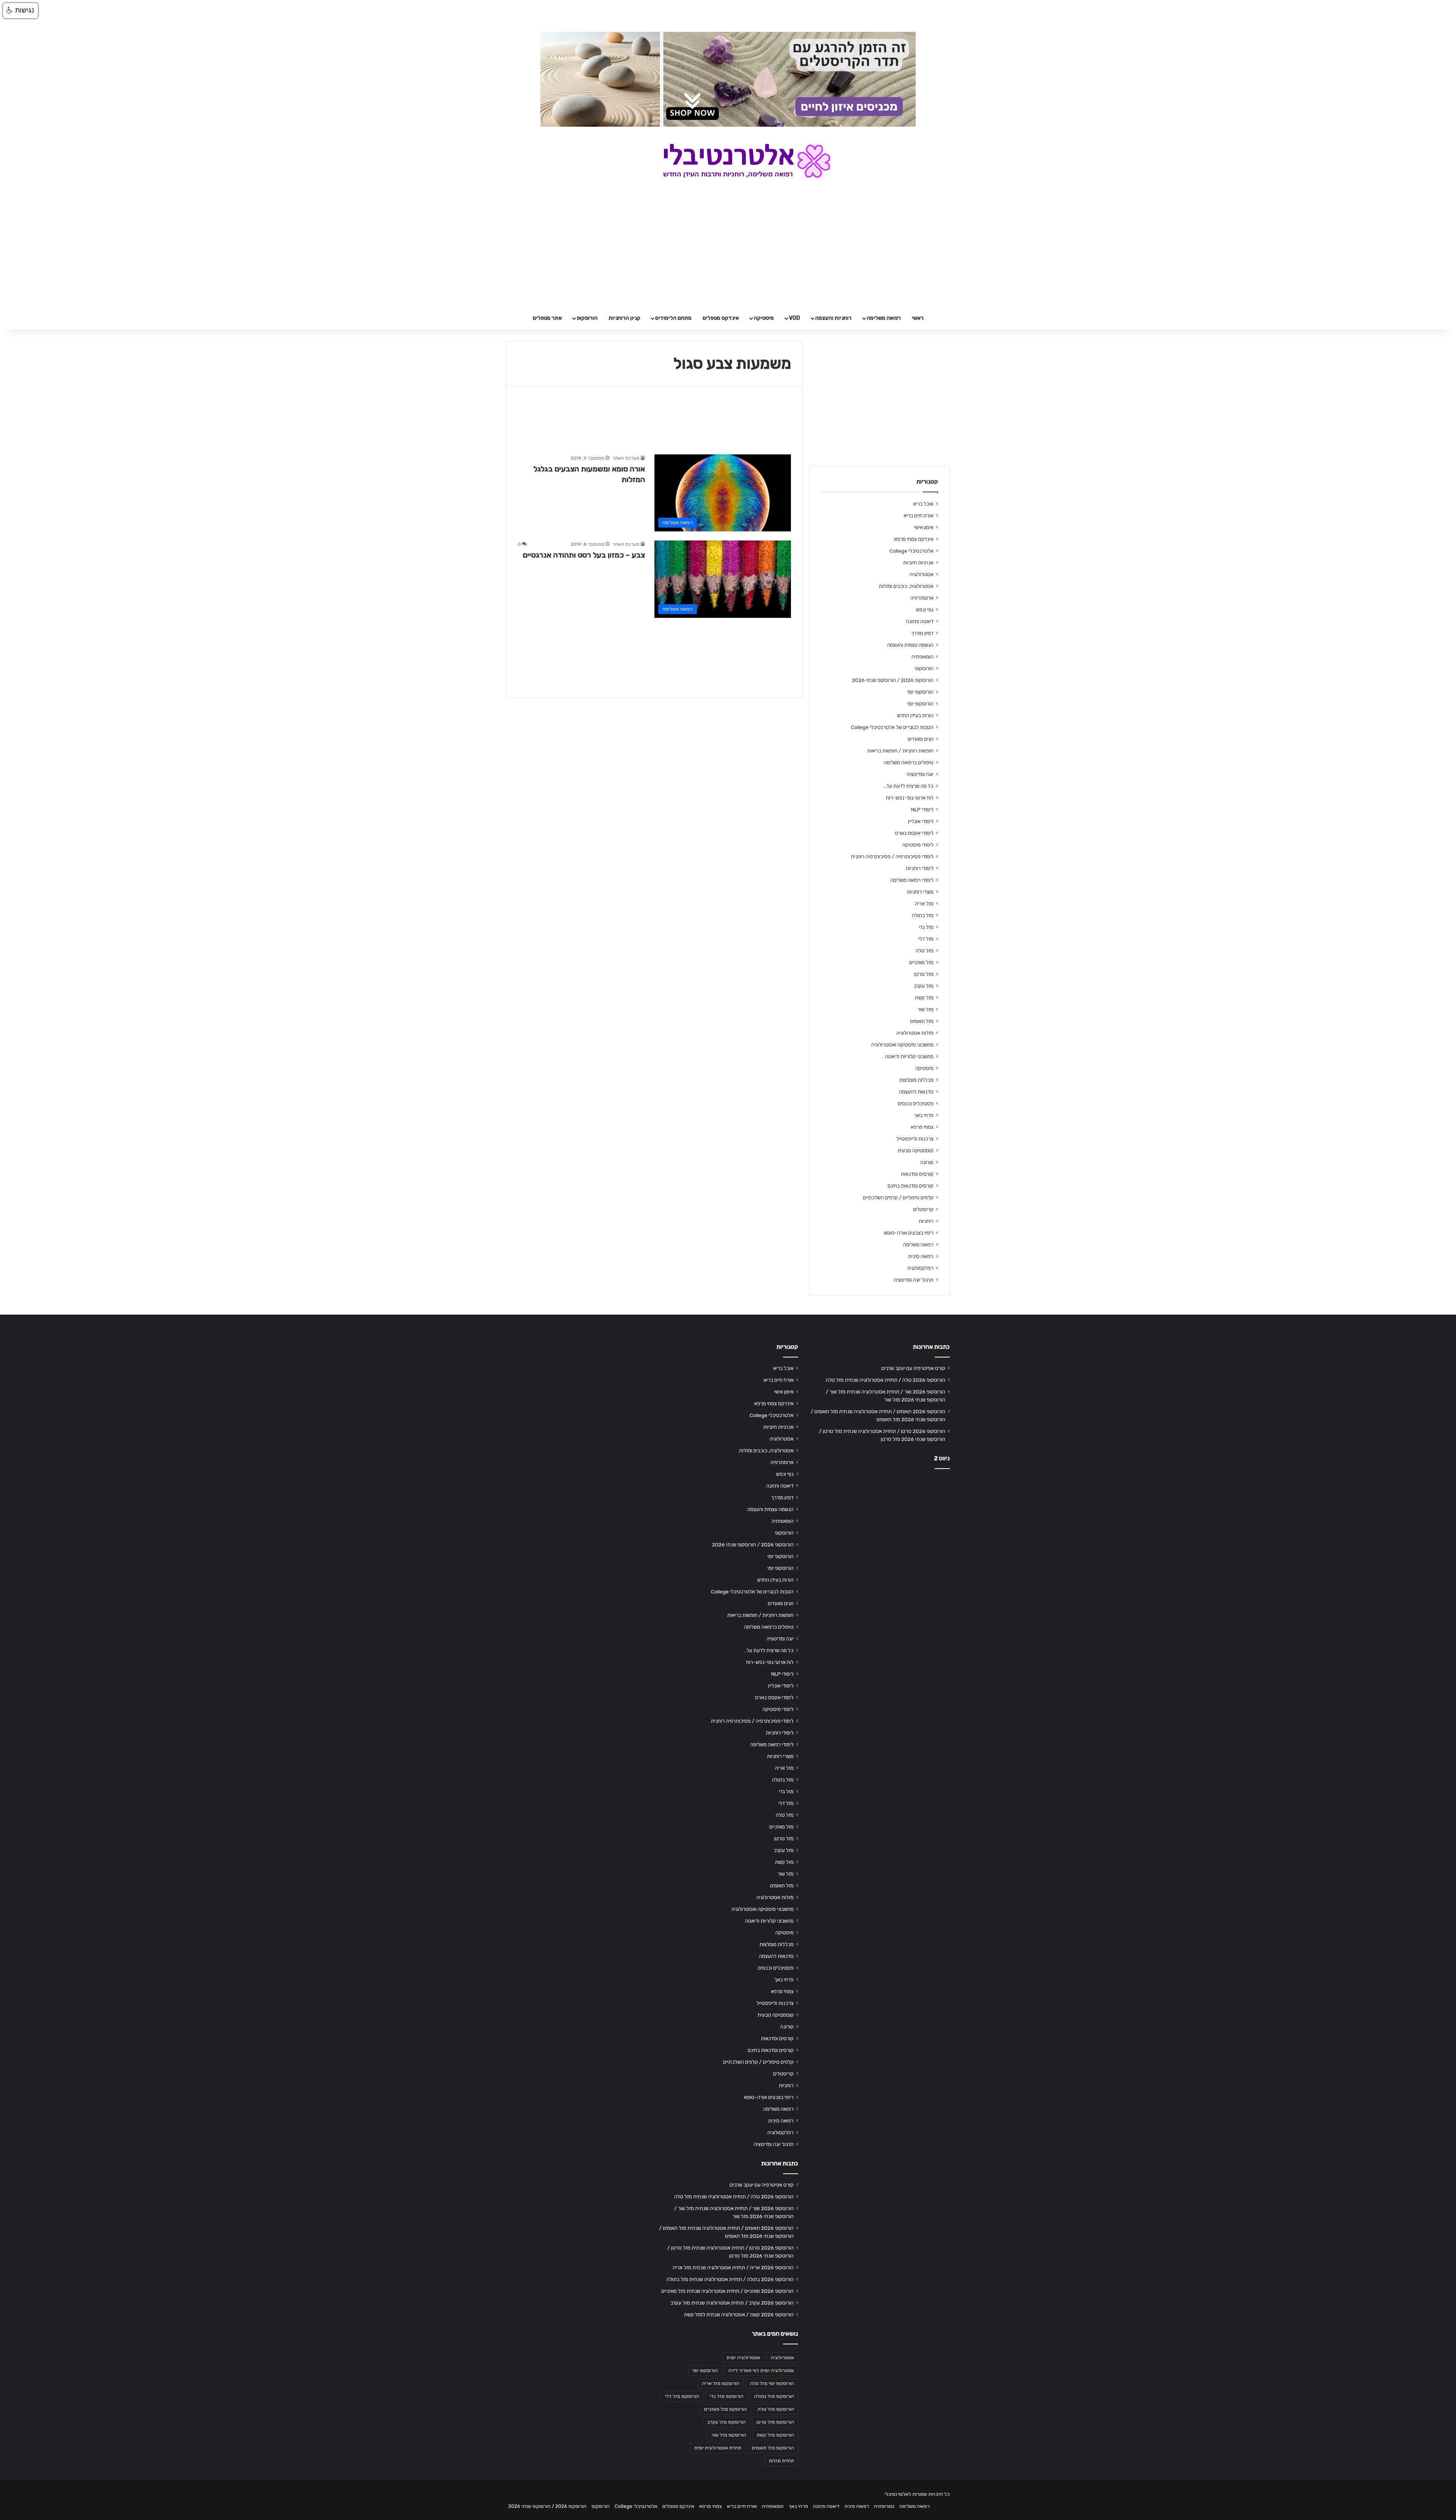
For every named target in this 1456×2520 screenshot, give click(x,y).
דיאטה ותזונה (920, 621)
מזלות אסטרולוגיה (915, 1033)
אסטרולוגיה (922, 574)
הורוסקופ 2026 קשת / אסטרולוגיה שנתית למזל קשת (739, 2314)
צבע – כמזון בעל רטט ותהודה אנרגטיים (584, 555)
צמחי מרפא (922, 1127)
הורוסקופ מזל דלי (682, 2396)
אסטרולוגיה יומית (743, 2358)
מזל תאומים (922, 1021)
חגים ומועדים (921, 739)
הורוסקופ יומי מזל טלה (772, 2383)
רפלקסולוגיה (920, 1268)
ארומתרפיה (922, 598)
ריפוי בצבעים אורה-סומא (909, 1233)
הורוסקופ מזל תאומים (773, 2448)
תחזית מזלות (781, 2461)
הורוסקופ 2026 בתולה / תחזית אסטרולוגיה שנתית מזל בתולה (730, 2279)
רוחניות (926, 1221)
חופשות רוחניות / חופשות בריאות (900, 751)
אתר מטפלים (547, 318)
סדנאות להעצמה (916, 1092)
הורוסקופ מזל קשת (775, 2435)
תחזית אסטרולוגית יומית (718, 2448)
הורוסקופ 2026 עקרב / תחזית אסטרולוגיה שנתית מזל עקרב (732, 2303)
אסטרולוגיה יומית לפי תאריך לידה (761, 2371)
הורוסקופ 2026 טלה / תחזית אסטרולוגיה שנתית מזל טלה (886, 1380)
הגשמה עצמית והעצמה (910, 645)
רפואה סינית (921, 1256)
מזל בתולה (923, 915)
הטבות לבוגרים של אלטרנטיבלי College (892, 727)
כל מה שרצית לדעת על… (908, 786)
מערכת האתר (626, 458)
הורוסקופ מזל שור (729, 2435)
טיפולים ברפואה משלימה (909, 762)
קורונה (927, 1162)
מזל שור (926, 1009)
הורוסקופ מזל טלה (776, 2409)
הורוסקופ (587, 318)
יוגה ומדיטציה (920, 774)
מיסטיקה (764, 318)
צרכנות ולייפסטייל (915, 1139)
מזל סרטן (924, 974)
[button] (20, 11)
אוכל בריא (923, 504)
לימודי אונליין (921, 821)
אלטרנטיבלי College (912, 551)
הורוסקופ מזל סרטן (775, 2422)
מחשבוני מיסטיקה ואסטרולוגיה (902, 1045)
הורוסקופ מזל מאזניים (726, 2409)
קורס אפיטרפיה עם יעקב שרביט (913, 1368)
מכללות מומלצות (916, 1080)
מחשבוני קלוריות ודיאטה (909, 1056)
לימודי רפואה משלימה (912, 880)
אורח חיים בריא (919, 515)
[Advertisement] (880, 1534)
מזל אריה (924, 903)
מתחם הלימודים (673, 318)
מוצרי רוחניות (920, 892)
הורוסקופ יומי (920, 692)
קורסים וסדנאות (917, 1174)
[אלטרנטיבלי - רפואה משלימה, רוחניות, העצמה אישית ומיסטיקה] (728, 161)
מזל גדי (926, 927)
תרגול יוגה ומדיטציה (914, 1280)
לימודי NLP (922, 809)
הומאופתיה (923, 657)
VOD (795, 318)
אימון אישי (924, 527)
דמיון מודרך (922, 633)
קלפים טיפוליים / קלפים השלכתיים (898, 1197)
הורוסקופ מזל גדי (727, 2396)
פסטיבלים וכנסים (916, 1103)
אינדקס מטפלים (721, 318)
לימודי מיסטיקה (918, 845)
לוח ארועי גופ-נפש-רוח (910, 798)
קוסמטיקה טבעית (915, 1150)
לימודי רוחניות (920, 868)
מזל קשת (924, 998)
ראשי (918, 318)
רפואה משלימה (884, 318)
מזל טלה (925, 950)
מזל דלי (926, 939)
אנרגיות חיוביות (918, 562)
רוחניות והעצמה (833, 318)
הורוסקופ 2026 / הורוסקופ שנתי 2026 (893, 680)
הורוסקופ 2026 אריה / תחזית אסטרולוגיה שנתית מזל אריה (733, 2267)
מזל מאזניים (921, 962)
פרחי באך (924, 1115)
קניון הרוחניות (624, 318)
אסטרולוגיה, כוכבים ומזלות (906, 586)
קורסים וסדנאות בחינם (911, 1186)
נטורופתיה (884, 2506)
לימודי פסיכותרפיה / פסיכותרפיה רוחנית (892, 856)
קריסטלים (923, 1209)
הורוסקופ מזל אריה (721, 2383)
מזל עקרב (924, 986)
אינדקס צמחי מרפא (914, 539)
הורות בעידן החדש (915, 715)
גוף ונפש (925, 610)
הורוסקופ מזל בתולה (774, 2396)
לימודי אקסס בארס (914, 833)
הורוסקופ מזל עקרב (727, 2422)
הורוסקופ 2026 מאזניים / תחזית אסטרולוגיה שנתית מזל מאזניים (727, 2291)
